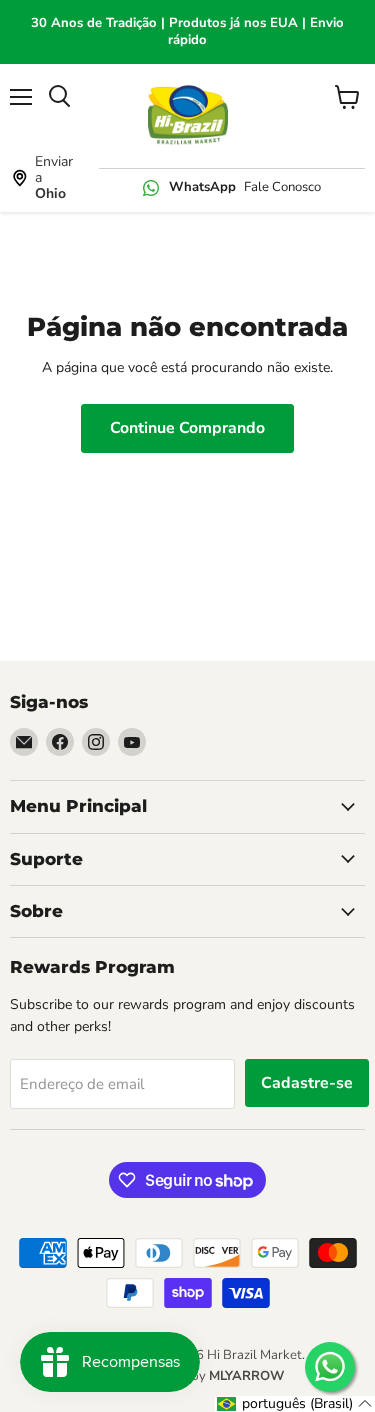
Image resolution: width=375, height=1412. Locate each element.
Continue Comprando (187, 428)
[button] (295, 1404)
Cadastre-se (307, 1083)
